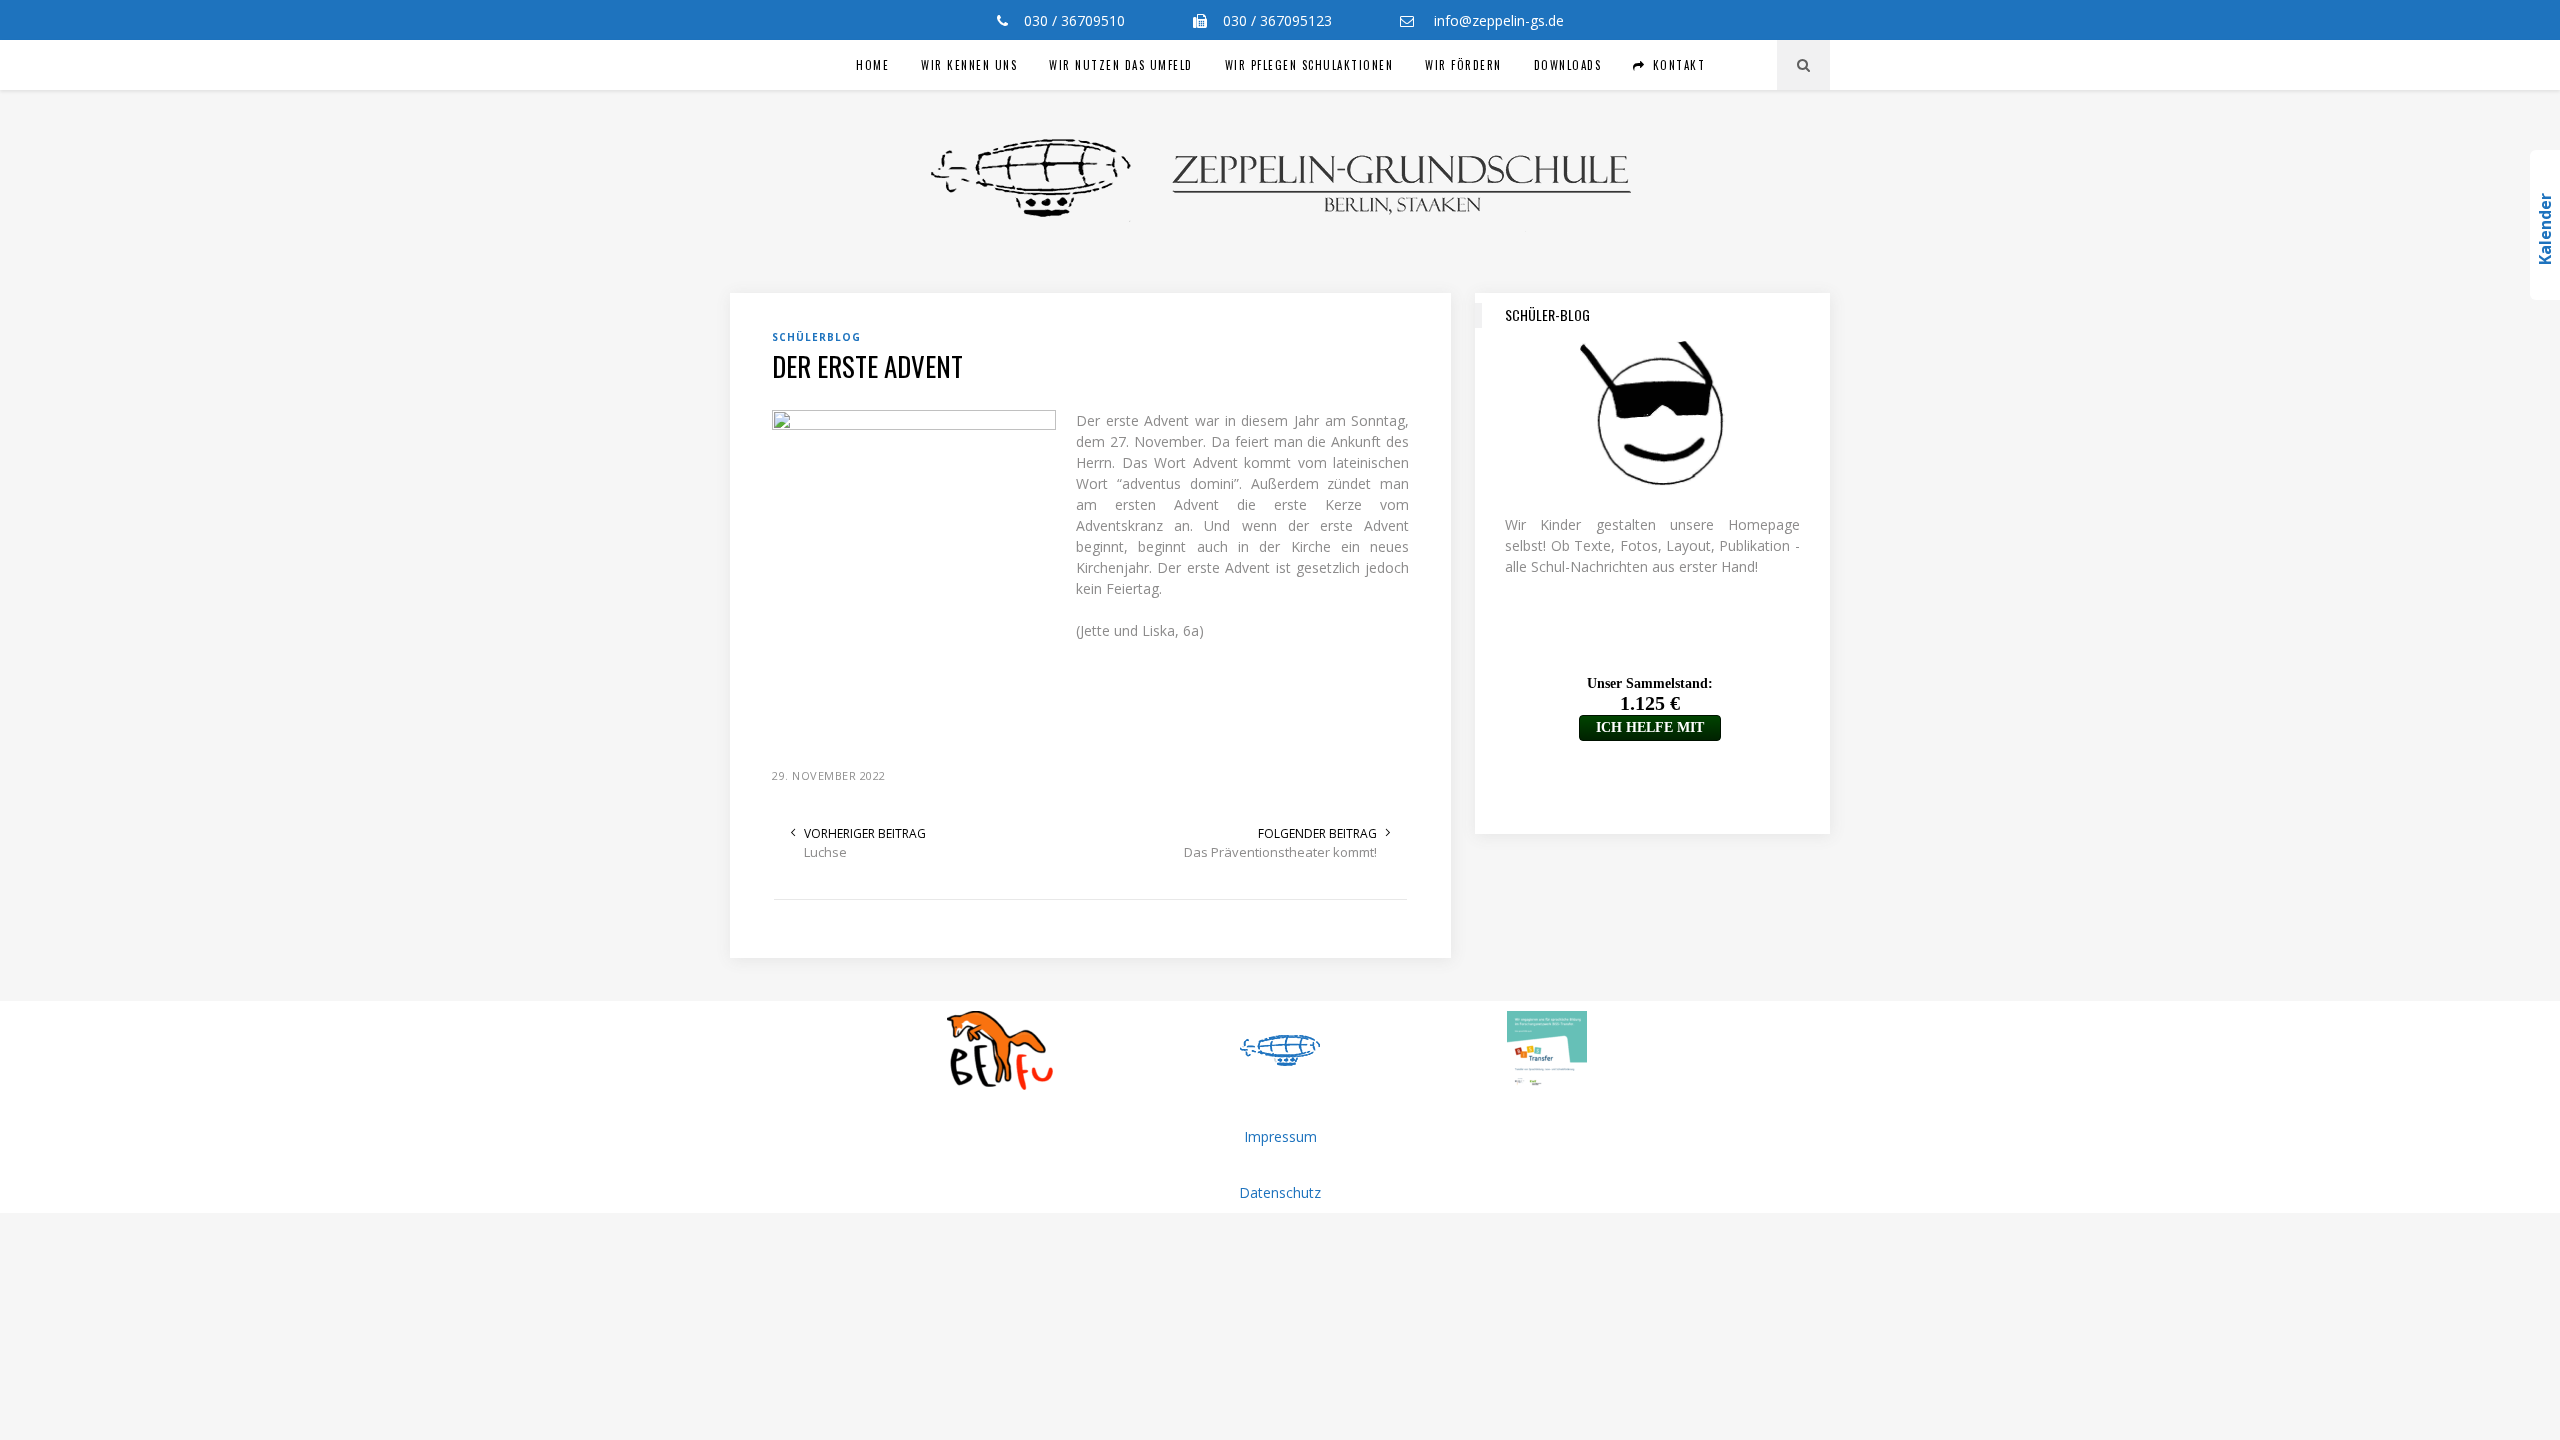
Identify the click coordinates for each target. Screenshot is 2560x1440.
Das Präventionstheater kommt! (1280, 852)
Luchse (825, 852)
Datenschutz (1280, 1192)
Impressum (1280, 1136)
